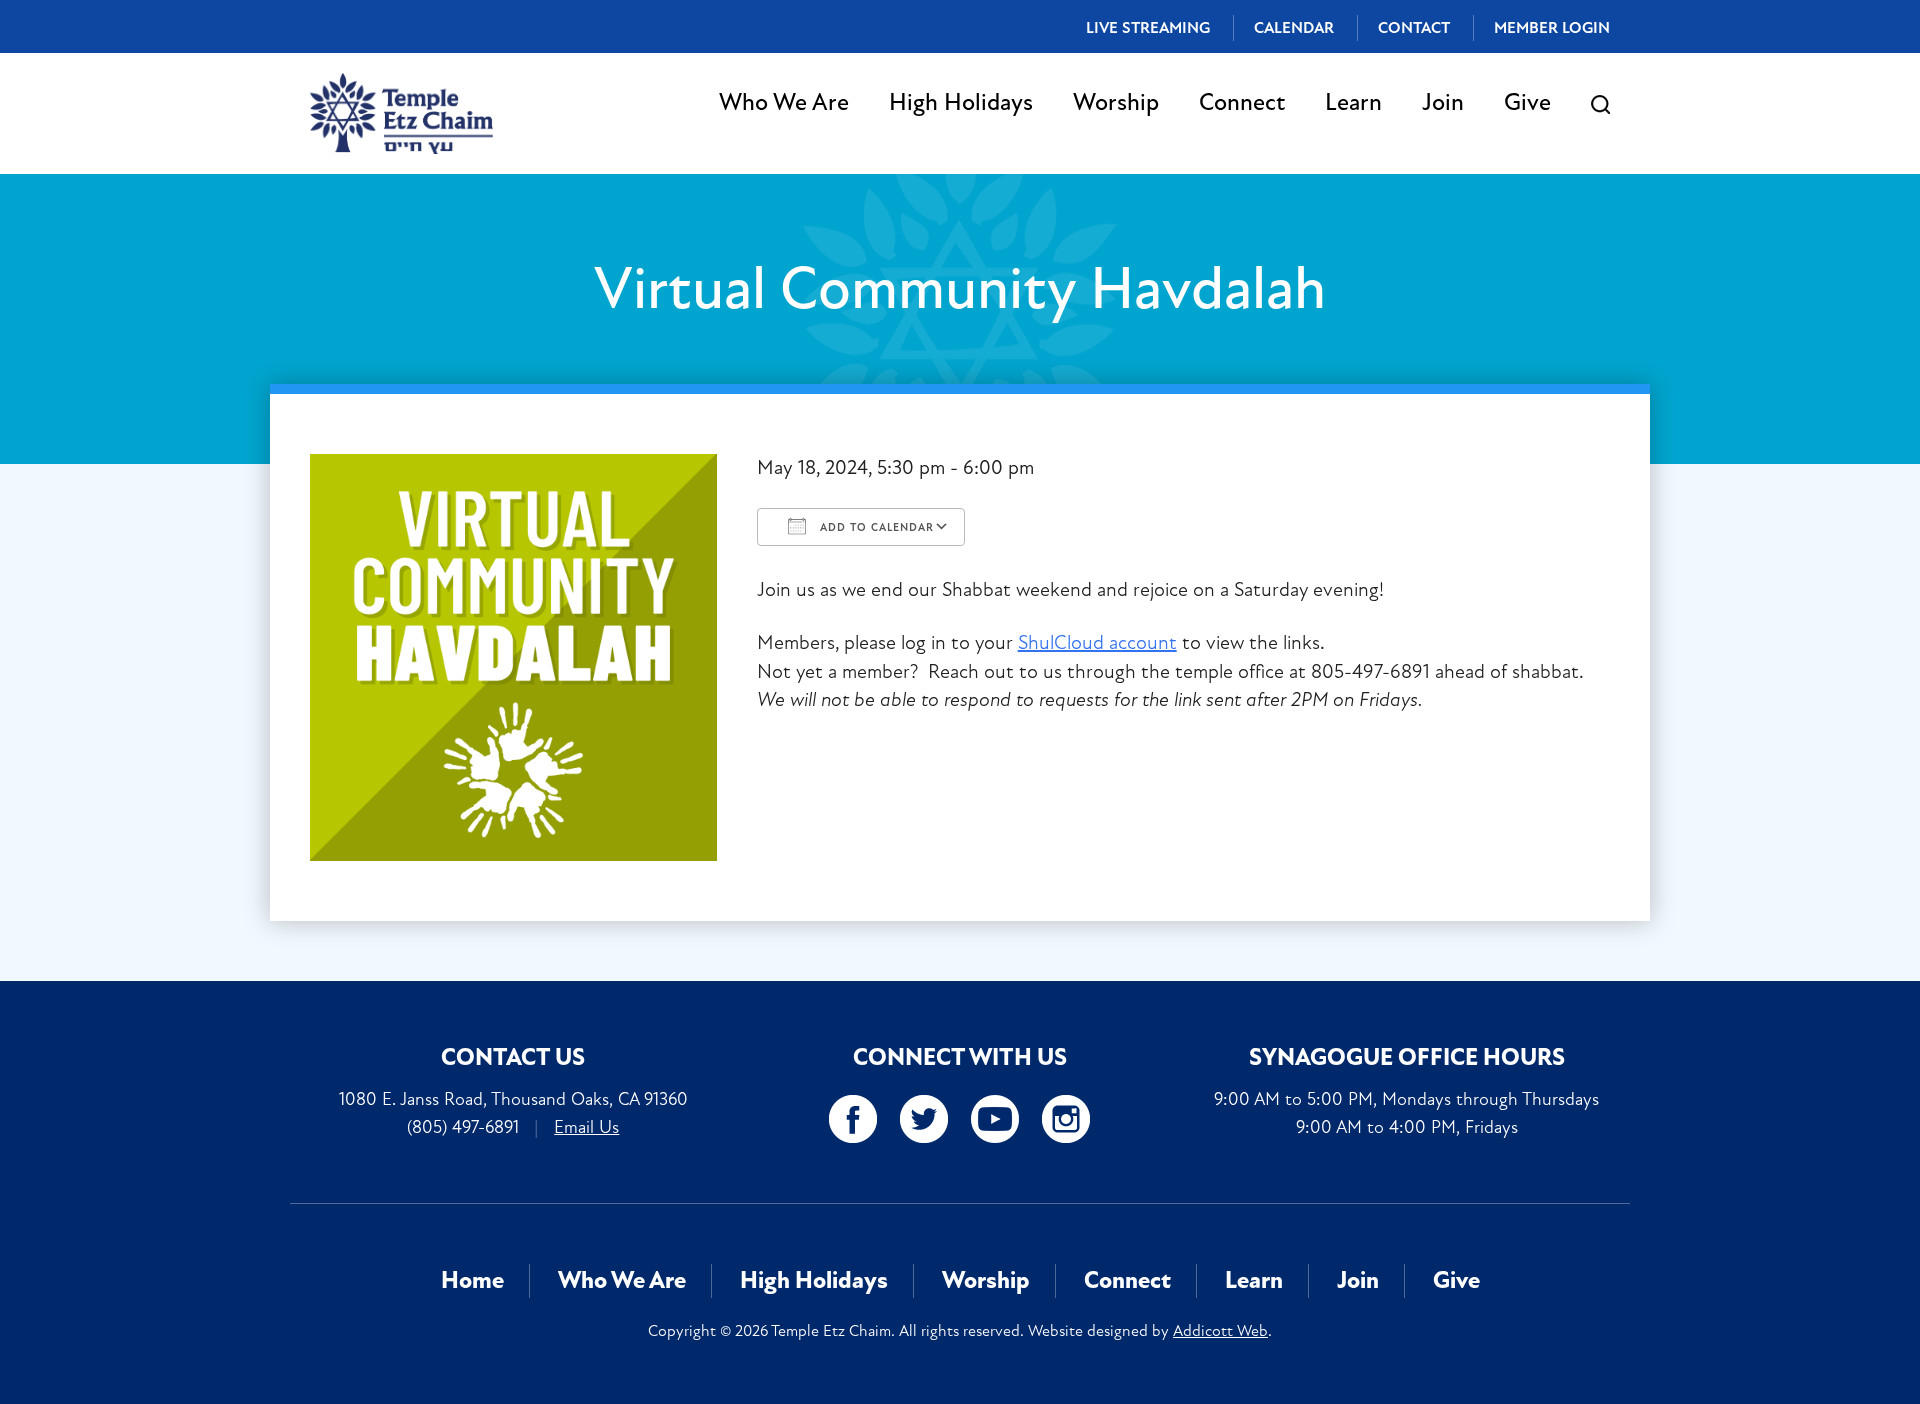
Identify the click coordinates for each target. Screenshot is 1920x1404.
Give (1527, 102)
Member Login (1552, 28)
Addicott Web (1220, 1331)
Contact (1414, 28)
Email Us (586, 1127)
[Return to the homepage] (401, 113)
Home (472, 1280)
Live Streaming (1148, 28)
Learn (1353, 102)
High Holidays (961, 102)
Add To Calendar (875, 527)
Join (1443, 102)
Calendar (1294, 28)
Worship (1116, 102)
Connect (1242, 102)
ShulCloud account (1097, 642)
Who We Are (784, 102)
